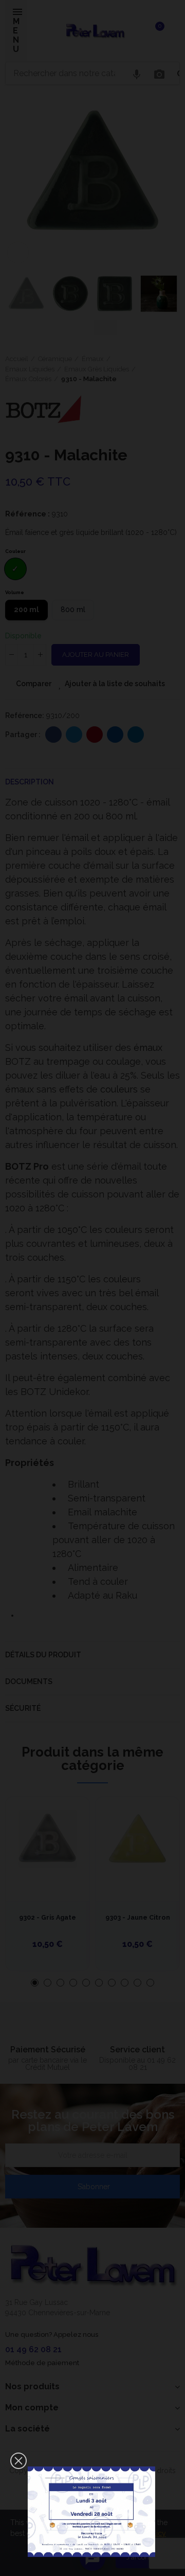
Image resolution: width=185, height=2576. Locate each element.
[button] (18, 2461)
